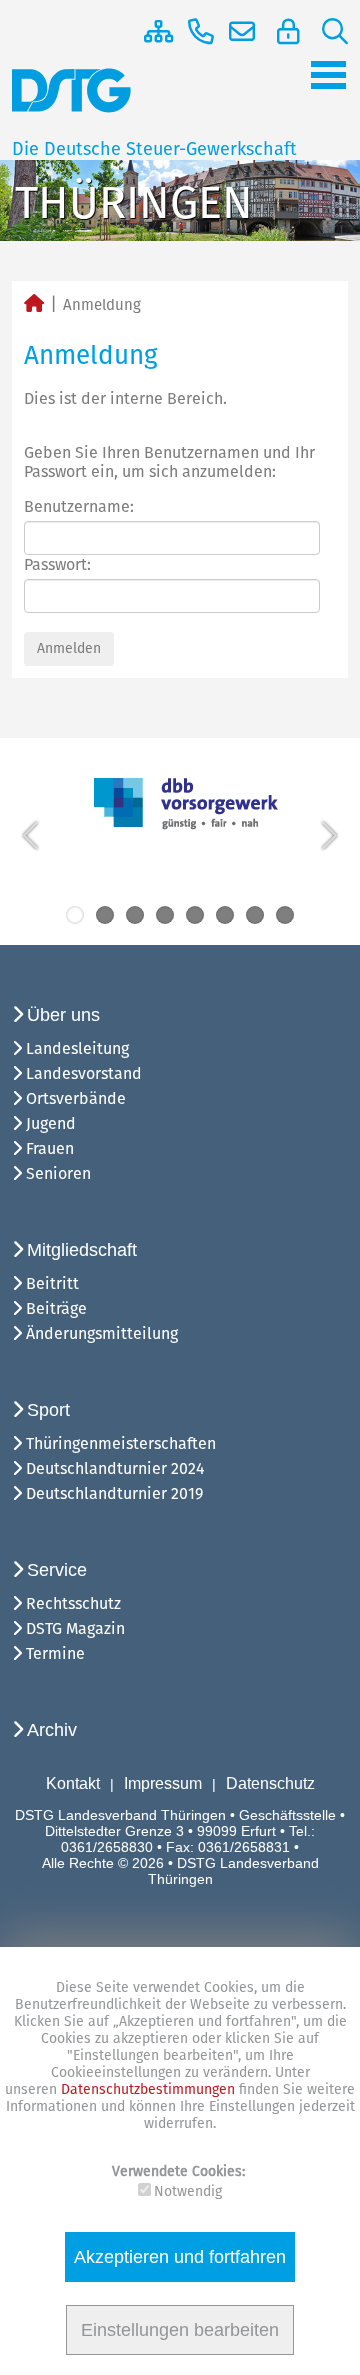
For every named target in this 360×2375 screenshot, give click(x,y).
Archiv (52, 1730)
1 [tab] (75, 915)
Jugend (51, 1123)
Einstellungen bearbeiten (180, 2330)
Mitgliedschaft (82, 1250)
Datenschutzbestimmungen (150, 2089)
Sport (48, 1410)
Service (57, 1570)
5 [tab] (195, 915)
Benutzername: (79, 506)
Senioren (58, 1173)
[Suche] (327, 31)
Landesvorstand (84, 1073)
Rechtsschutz (73, 1603)
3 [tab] (135, 915)
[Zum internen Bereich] (284, 31)
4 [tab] (165, 915)
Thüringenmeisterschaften (121, 1443)
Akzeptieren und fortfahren (180, 2257)
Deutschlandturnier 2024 (115, 1468)
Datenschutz (270, 1783)
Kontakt (73, 1783)
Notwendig (188, 2191)
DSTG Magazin (75, 1628)
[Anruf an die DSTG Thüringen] (193, 31)
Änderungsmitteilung (102, 1333)
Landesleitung (77, 1048)
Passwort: (57, 564)
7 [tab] (255, 915)
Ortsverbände (76, 1098)
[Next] (327, 835)
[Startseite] (34, 305)
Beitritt (52, 1283)
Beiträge (56, 1308)
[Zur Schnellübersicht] (151, 31)
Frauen (50, 1148)
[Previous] (32, 835)
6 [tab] (225, 915)
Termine (55, 1653)
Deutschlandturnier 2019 (114, 1493)
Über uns (63, 1015)
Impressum (163, 1783)
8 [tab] (285, 915)
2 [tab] (105, 915)
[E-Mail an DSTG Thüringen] (238, 31)
